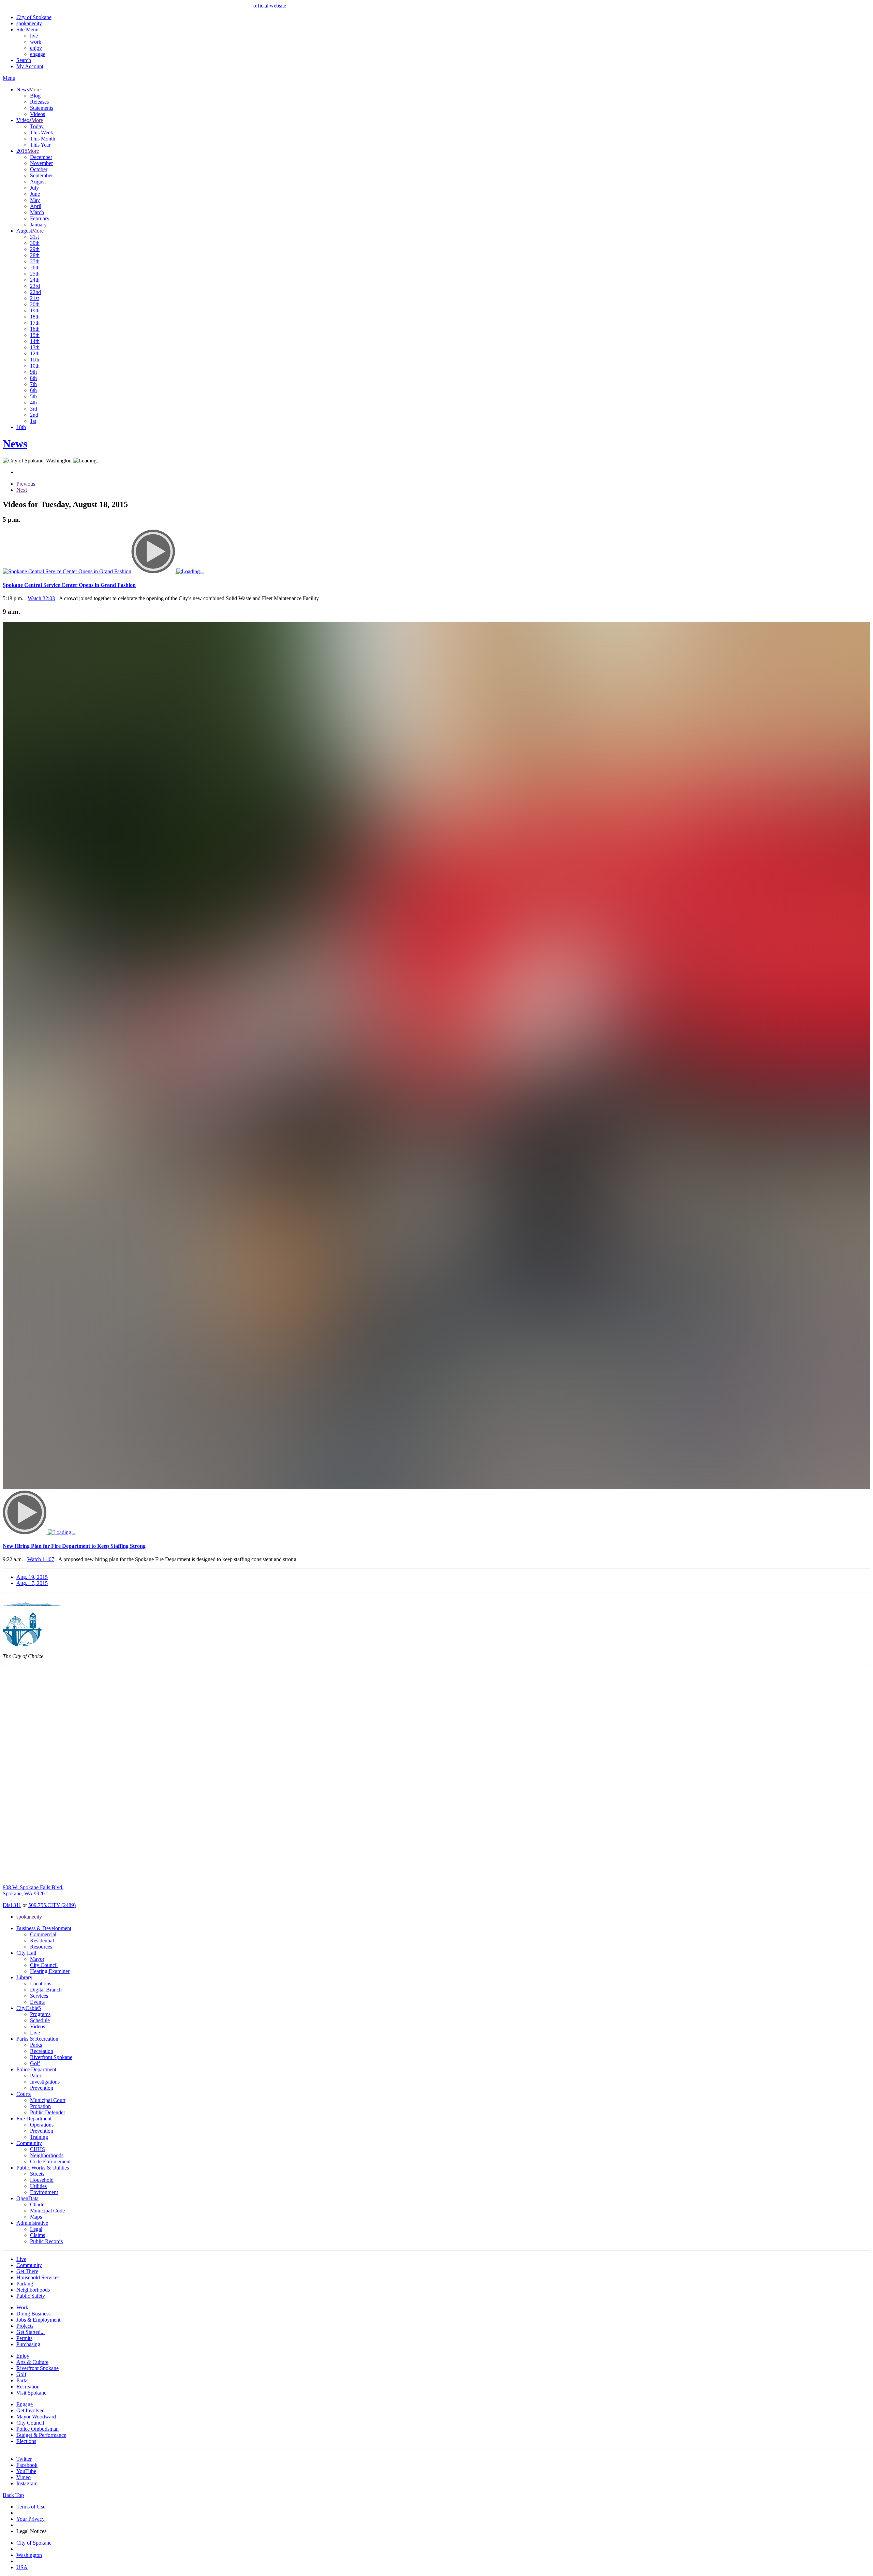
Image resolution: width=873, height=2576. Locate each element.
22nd (35, 292)
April (36, 206)
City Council (44, 1965)
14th (35, 341)
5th (33, 396)
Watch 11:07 (41, 1559)
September (41, 175)
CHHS (38, 2149)
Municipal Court (48, 2100)
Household (42, 2180)
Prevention (42, 2088)
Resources (41, 1947)
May (35, 200)
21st (34, 298)
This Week (42, 132)
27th (35, 261)
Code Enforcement (50, 2162)
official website (270, 6)
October (39, 169)
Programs (40, 2014)
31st (34, 237)
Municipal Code (47, 2211)
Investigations (45, 2082)
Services (39, 1996)
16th (35, 329)
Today (37, 126)
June (35, 194)
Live (35, 2033)
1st (33, 421)
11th (35, 360)
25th (35, 274)
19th (35, 310)
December (41, 157)
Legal (36, 2229)
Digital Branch (46, 1990)
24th (35, 280)
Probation (40, 2106)
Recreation (42, 2051)
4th (33, 403)
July (34, 188)
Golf (35, 2063)
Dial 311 (12, 1905)
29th (35, 249)
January (38, 225)
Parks (36, 2045)
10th (35, 366)
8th (33, 378)
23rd (35, 286)
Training (39, 2137)
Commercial (43, 1934)
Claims (38, 2235)
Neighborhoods (47, 2155)
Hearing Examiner (50, 1971)
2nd (34, 415)
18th (35, 317)
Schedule (40, 2020)
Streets (37, 2174)
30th (35, 243)
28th (35, 255)
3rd (34, 409)
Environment (44, 2192)
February (40, 218)
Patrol (36, 2076)
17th (35, 323)
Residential (42, 1941)
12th (35, 353)
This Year (40, 145)
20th (35, 304)
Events (37, 2002)
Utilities (38, 2186)
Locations (41, 1983)
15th (35, 335)
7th (33, 384)
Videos (38, 114)
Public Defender (48, 2112)
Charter (38, 2204)
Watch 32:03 (41, 598)
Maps (36, 2217)
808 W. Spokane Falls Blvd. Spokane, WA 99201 (33, 1890)
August (38, 182)
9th (33, 372)
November (41, 163)
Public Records (46, 2241)
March (37, 212)
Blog (35, 96)
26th (35, 268)
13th (35, 347)
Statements (42, 108)
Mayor (37, 1959)
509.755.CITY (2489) (52, 1905)
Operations (42, 2125)
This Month (43, 139)
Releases (39, 102)
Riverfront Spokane (51, 2057)
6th (33, 390)
